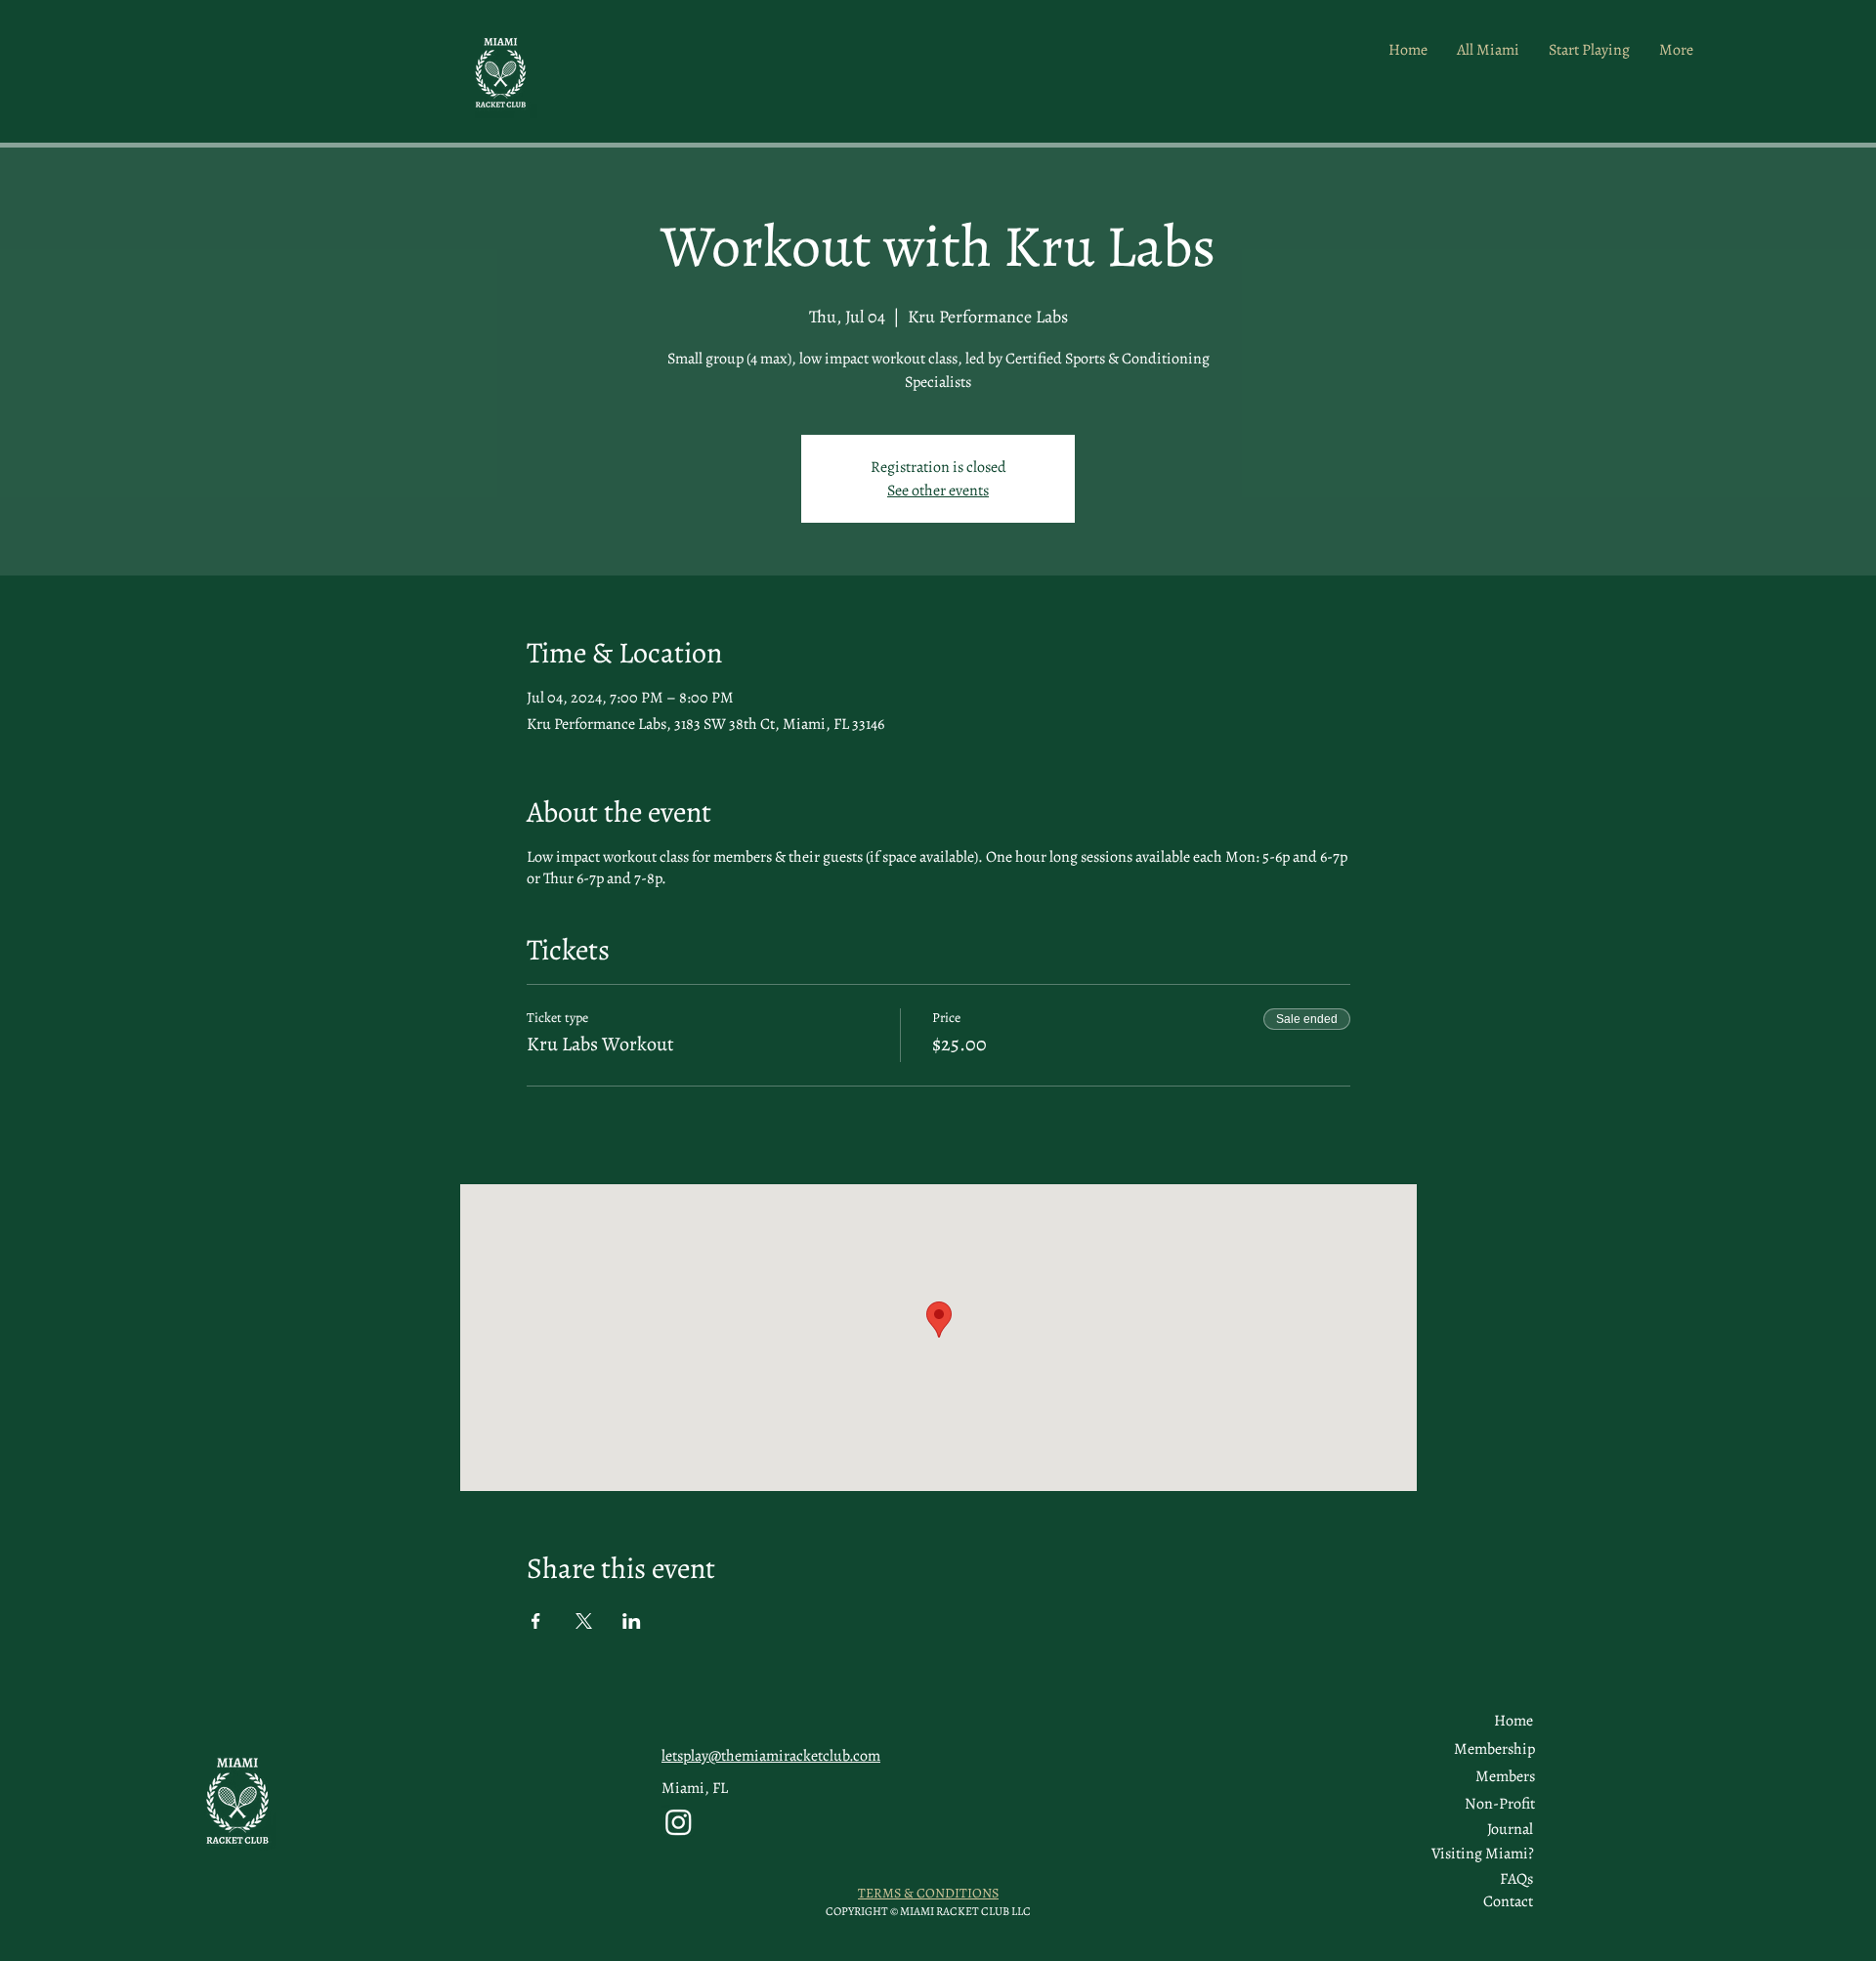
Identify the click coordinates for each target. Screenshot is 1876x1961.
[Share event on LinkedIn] (632, 1621)
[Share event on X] (584, 1621)
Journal (1510, 1829)
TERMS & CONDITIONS (928, 1893)
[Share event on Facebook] (536, 1621)
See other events (938, 490)
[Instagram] (679, 1822)
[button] (1505, 1776)
